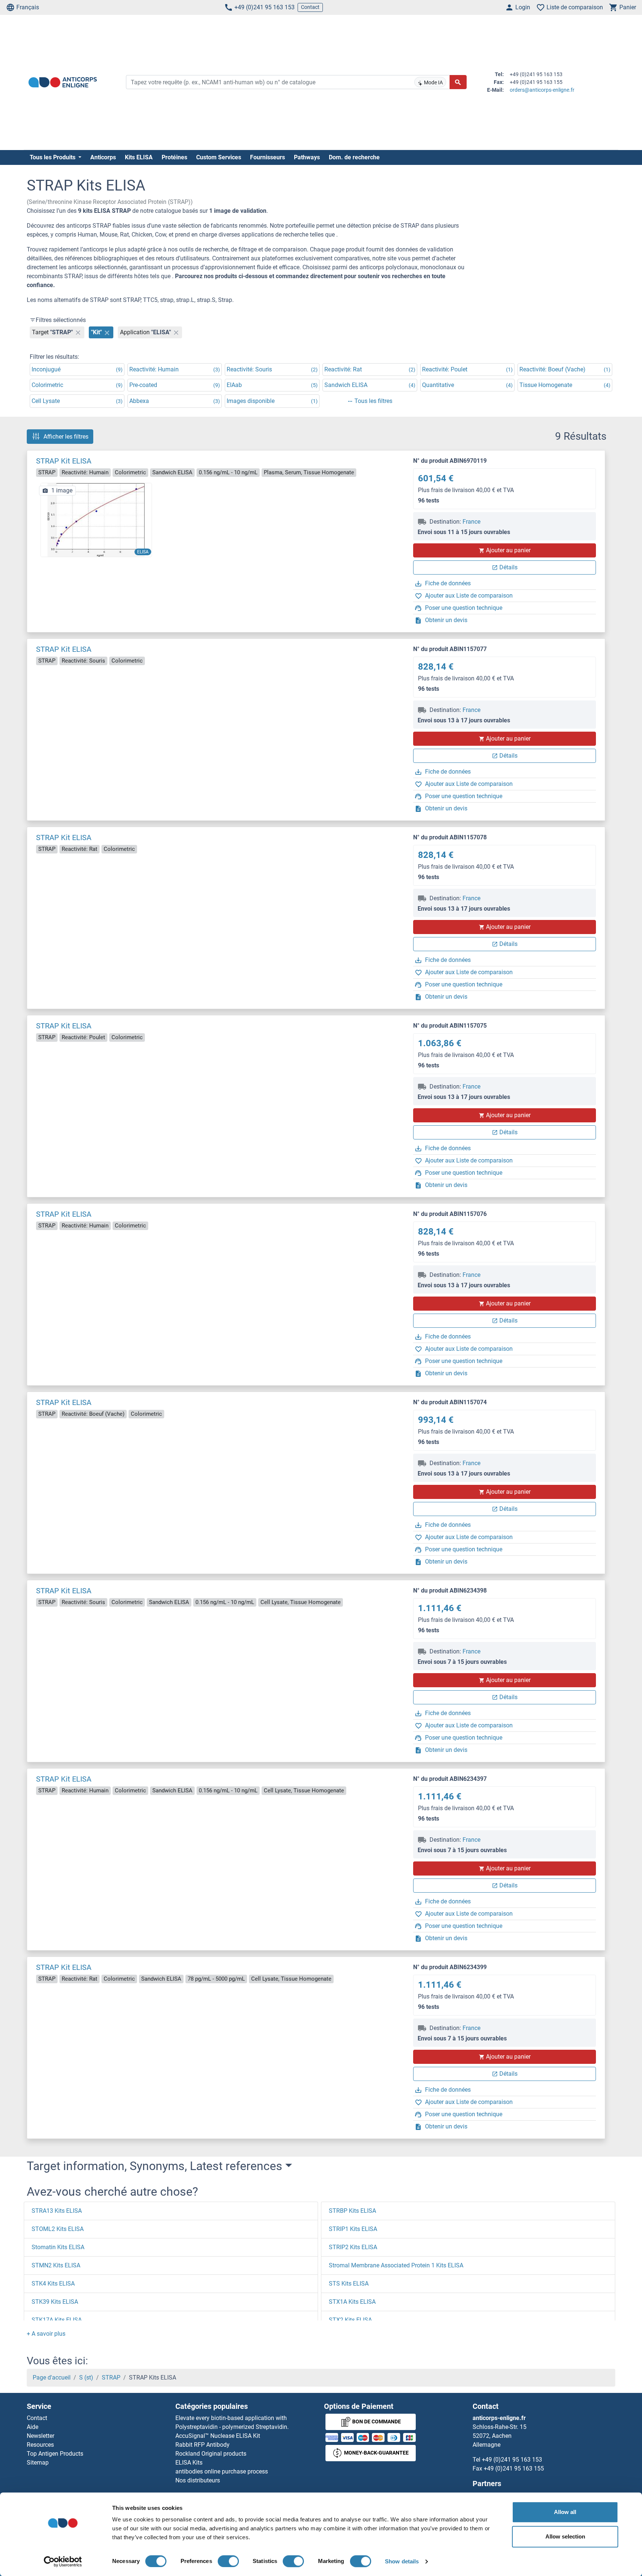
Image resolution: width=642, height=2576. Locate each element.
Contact (310, 7)
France (471, 522)
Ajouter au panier (508, 550)
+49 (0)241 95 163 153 (265, 7)
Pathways (307, 157)
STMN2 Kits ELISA (56, 2265)
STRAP (111, 2377)
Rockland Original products (211, 2454)
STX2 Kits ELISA (350, 2320)
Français (28, 7)
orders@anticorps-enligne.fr (542, 90)
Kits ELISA (139, 157)
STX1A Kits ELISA (352, 2302)
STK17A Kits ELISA (57, 2320)
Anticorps (103, 157)
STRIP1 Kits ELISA (353, 2229)
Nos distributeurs (198, 2480)
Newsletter (40, 2436)
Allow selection (565, 2536)
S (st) (86, 2377)
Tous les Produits (53, 157)
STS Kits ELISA (349, 2284)
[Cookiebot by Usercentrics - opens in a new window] (63, 2562)
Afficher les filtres (66, 437)
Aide (33, 2427)
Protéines (174, 157)
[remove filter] (78, 332)
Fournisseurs (267, 157)
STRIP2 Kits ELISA (353, 2247)
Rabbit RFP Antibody (202, 2445)
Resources (40, 2445)
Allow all (565, 2512)
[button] (46, 2334)
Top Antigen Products (55, 2454)
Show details (402, 2561)
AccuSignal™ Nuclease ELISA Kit (218, 2436)
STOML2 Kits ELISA (58, 2229)
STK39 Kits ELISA (55, 2302)
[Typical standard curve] (96, 519)
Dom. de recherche (354, 157)
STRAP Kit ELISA (64, 461)
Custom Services (219, 157)
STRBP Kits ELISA (352, 2211)
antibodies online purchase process (222, 2471)
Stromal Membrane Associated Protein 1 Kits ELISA (396, 2265)
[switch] (228, 2561)
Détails (508, 567)
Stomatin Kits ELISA (58, 2247)
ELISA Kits (189, 2463)
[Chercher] (458, 82)
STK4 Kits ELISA (53, 2284)
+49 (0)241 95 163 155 (514, 2468)
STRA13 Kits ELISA (57, 2211)
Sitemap (38, 2463)
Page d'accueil (52, 2377)
